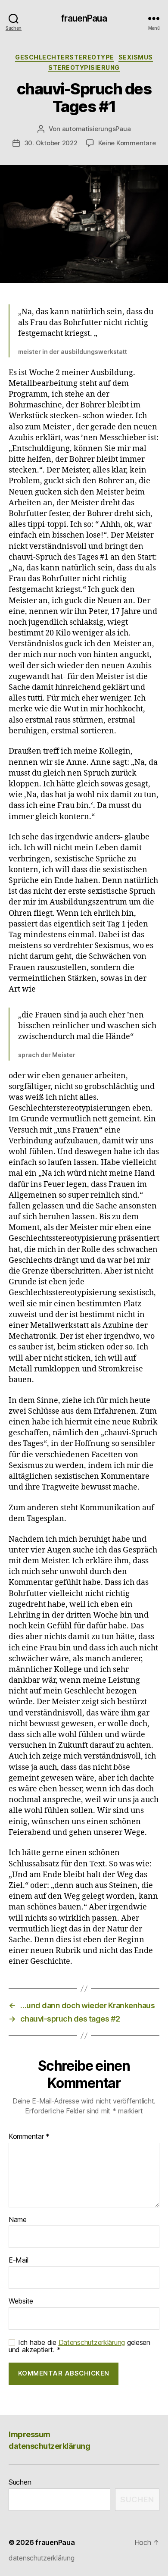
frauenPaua (84, 18)
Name (18, 2220)
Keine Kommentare (127, 143)
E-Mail (18, 2260)
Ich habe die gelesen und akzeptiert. (79, 2346)
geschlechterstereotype (64, 57)
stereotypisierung (84, 67)
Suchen (20, 2482)
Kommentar (29, 2137)
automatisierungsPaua (96, 129)
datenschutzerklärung (49, 2446)
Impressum (30, 2434)
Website (21, 2301)
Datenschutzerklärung (92, 2342)
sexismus (136, 57)
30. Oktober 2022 (51, 143)
